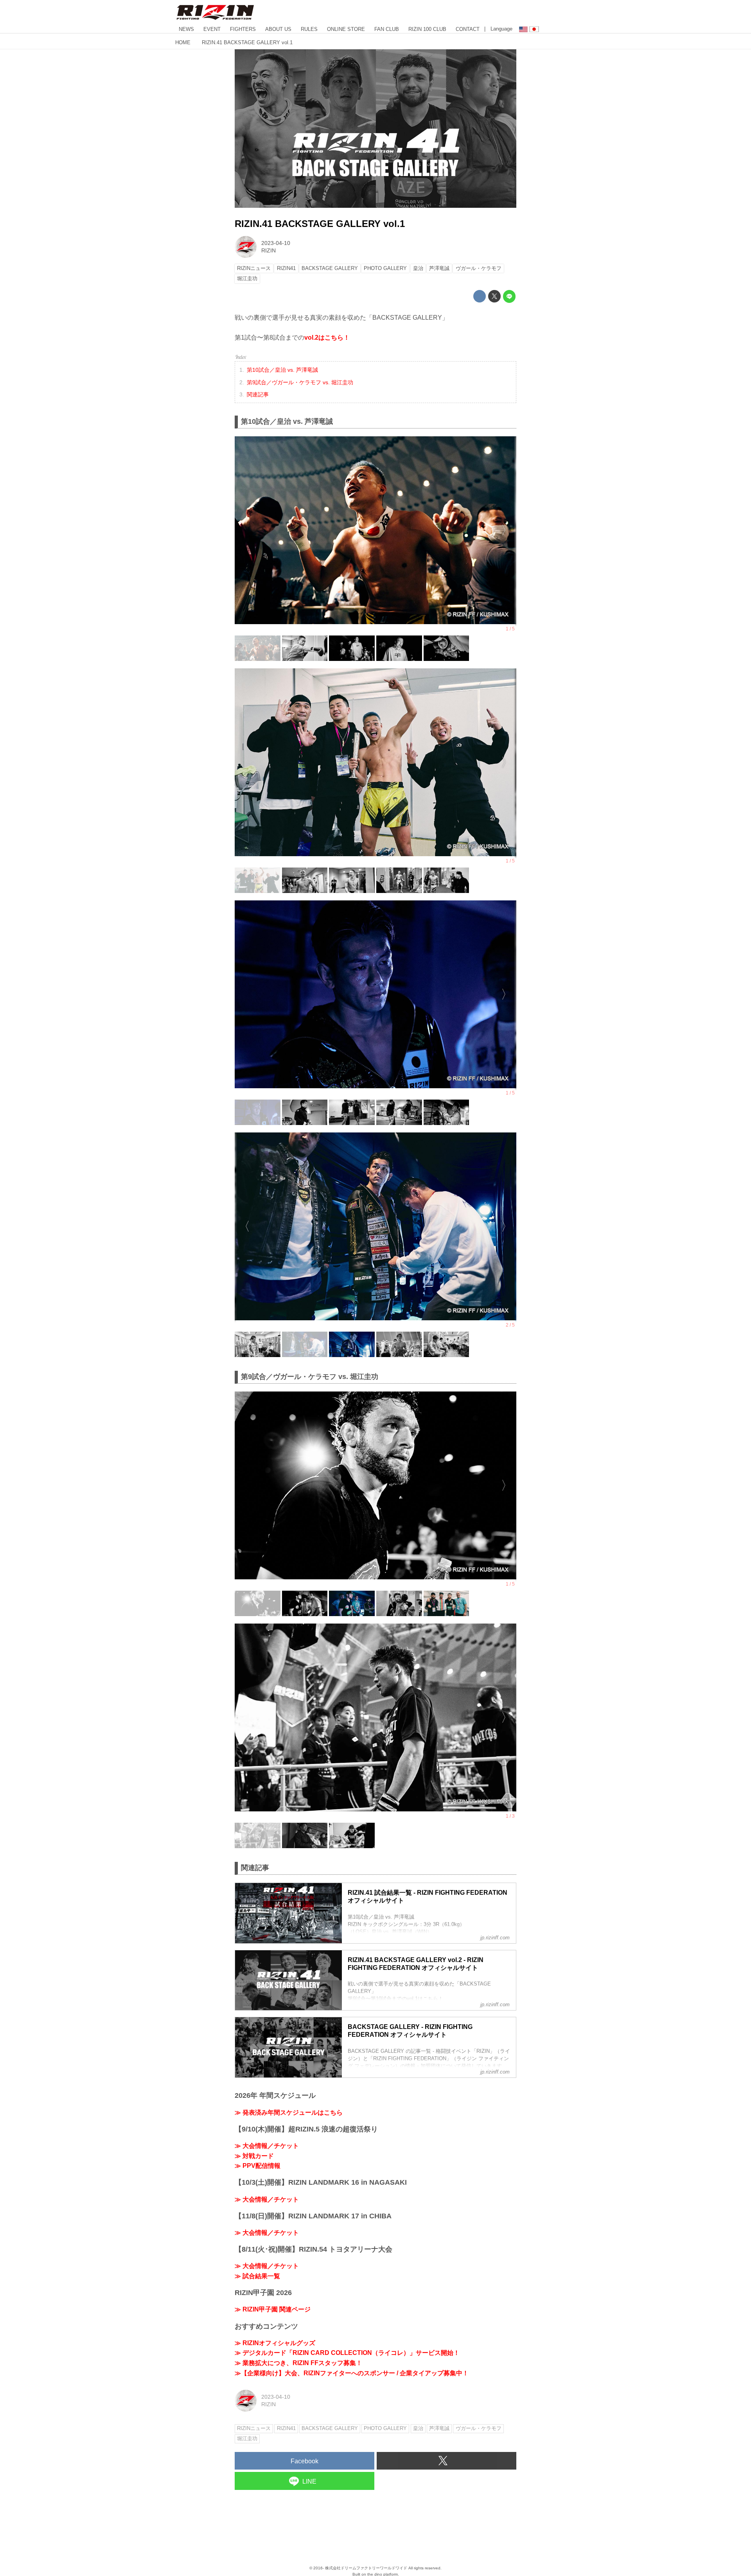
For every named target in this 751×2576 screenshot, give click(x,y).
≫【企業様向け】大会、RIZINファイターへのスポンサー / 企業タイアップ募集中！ (352, 2373)
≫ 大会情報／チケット (267, 2146)
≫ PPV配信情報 (258, 2166)
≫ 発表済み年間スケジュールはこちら (289, 2112)
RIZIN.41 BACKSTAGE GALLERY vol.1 (320, 224)
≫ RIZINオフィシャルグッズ (275, 2343)
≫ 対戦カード (254, 2156)
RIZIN (269, 250)
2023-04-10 (276, 243)
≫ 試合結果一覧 (257, 2276)
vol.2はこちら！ (327, 338)
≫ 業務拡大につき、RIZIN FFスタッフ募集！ (298, 2363)
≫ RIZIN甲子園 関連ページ (273, 2309)
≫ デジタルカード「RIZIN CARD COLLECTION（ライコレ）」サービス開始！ (347, 2353)
